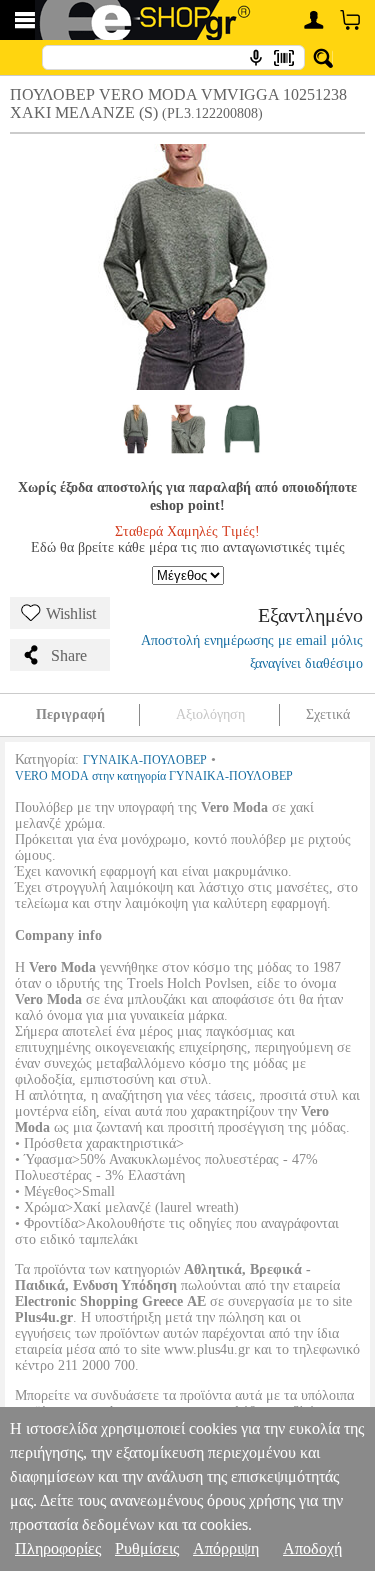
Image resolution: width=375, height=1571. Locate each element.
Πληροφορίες (58, 1548)
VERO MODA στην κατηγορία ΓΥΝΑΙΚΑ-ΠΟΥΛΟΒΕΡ (154, 776)
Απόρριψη (226, 1548)
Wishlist (71, 613)
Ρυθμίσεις (147, 1548)
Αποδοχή (312, 1548)
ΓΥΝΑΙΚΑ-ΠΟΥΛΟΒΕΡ (145, 760)
